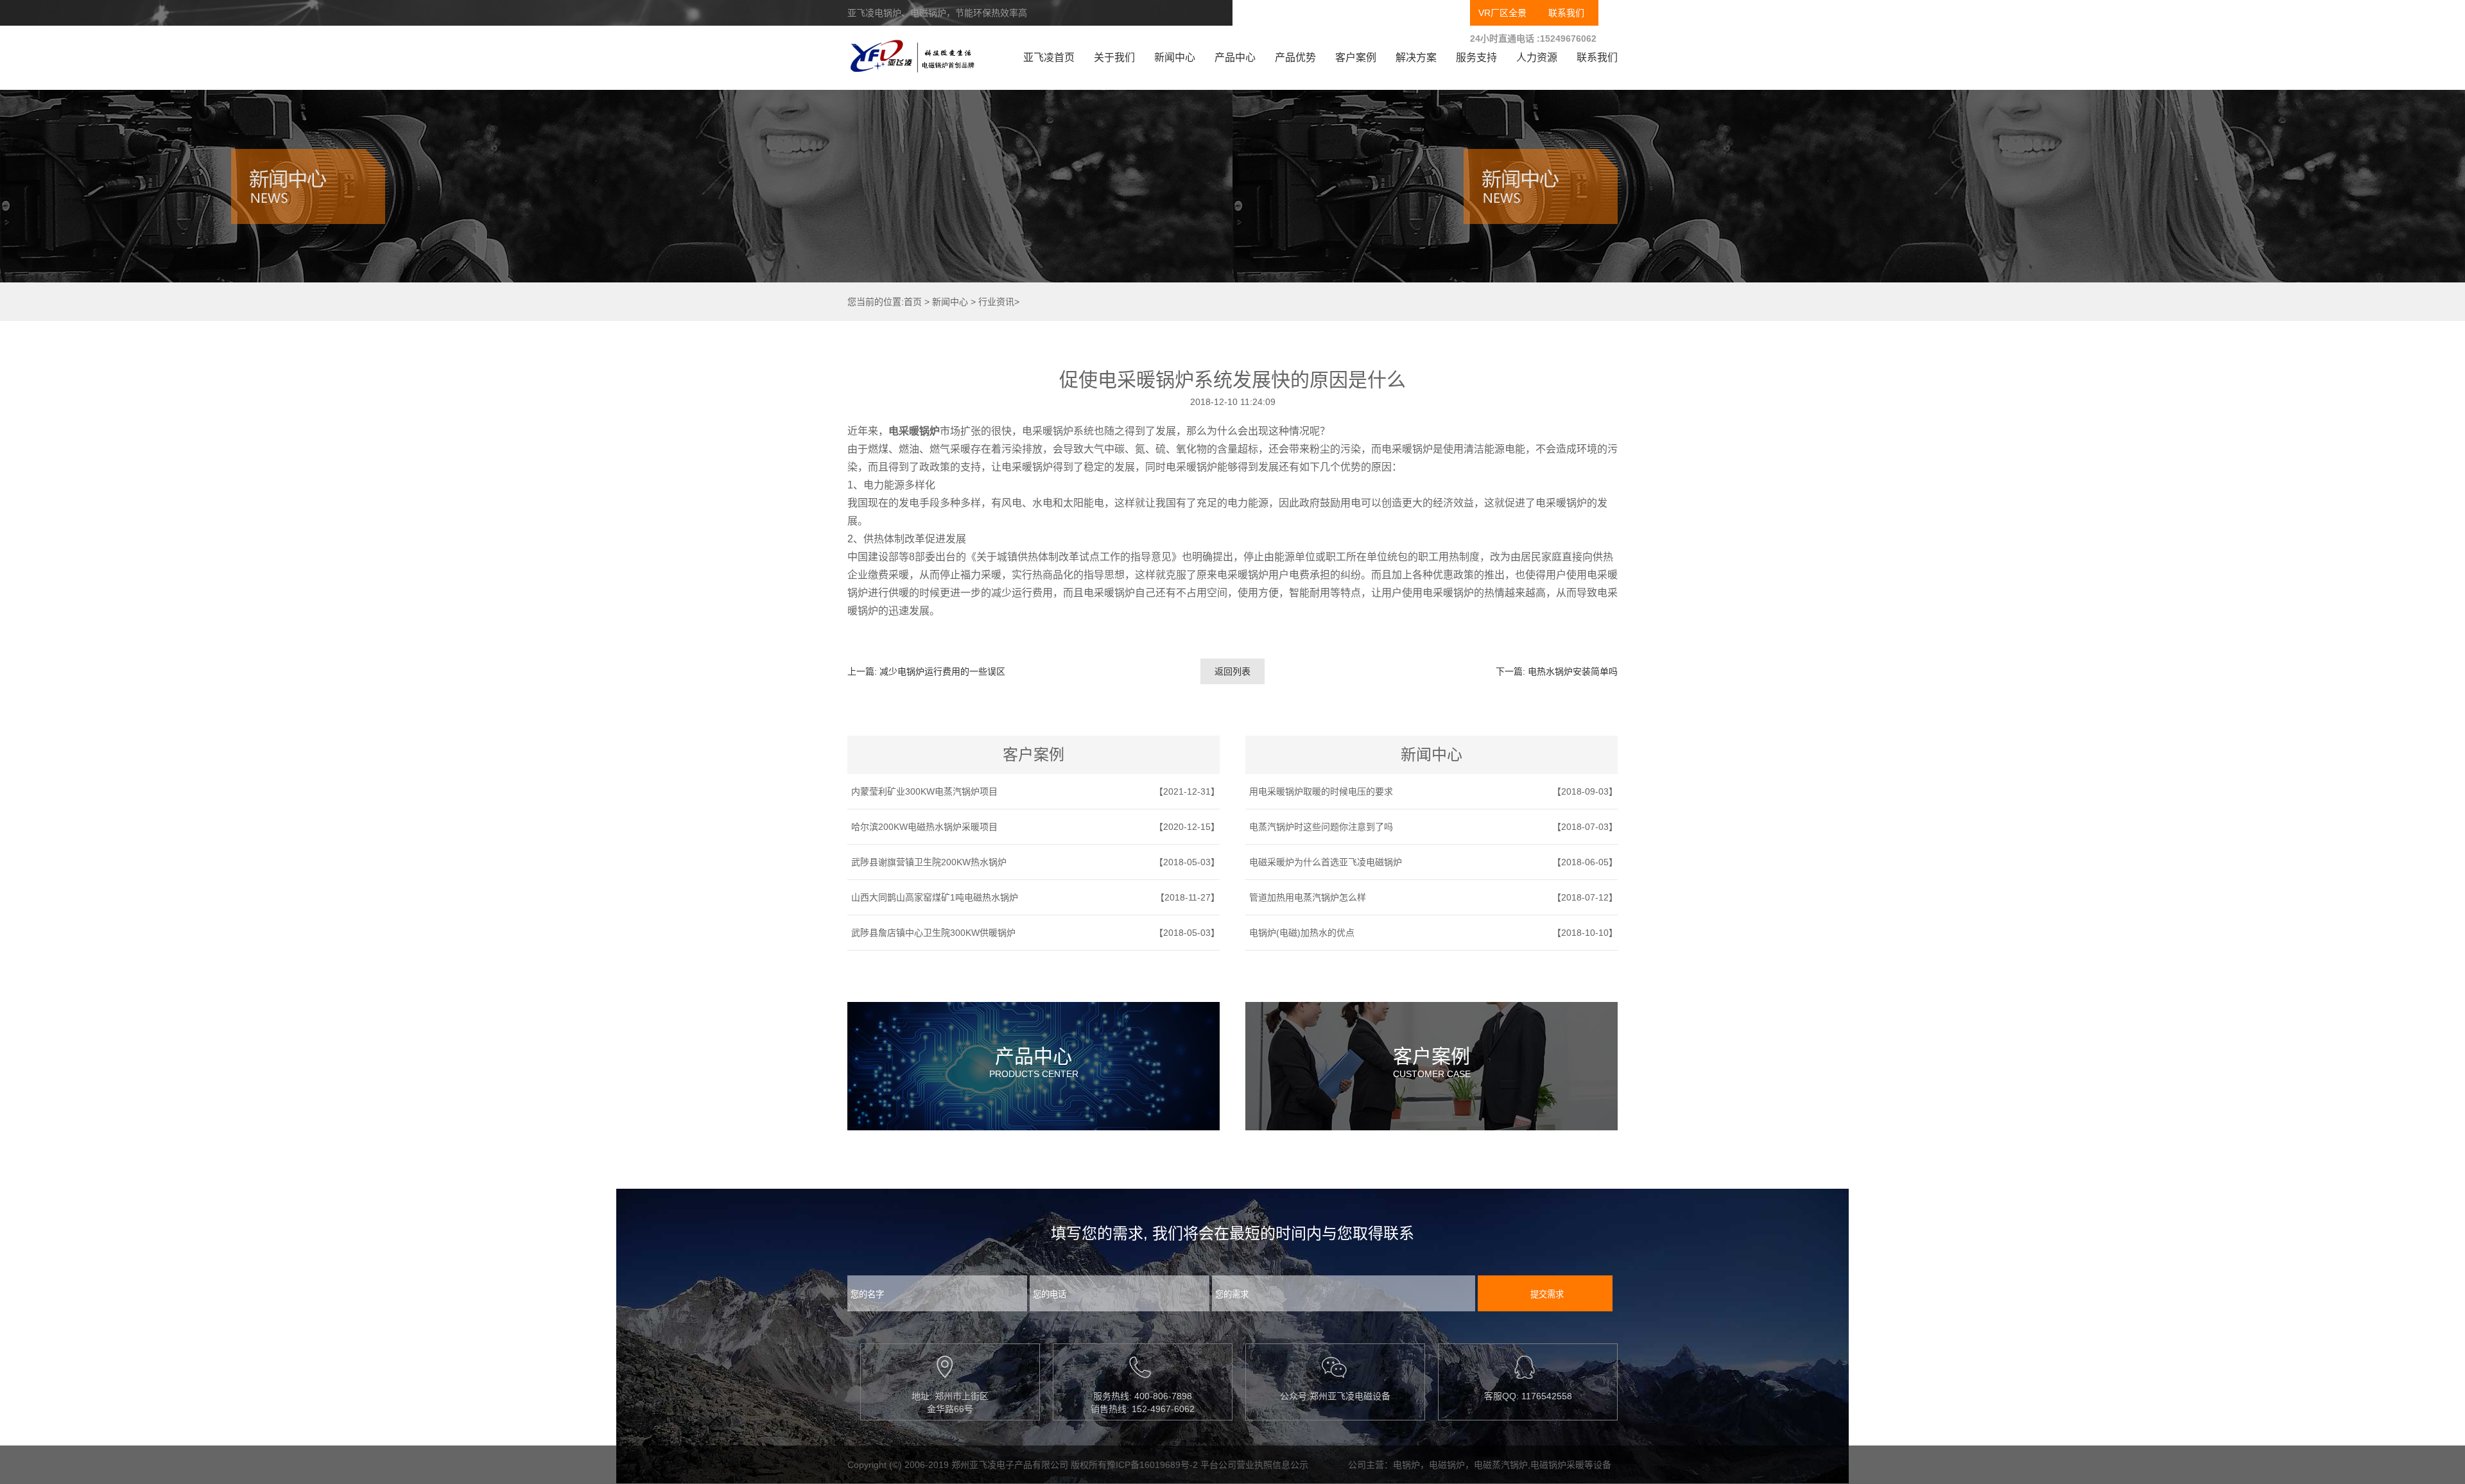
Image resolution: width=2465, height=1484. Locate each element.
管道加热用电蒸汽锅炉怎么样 (1308, 897)
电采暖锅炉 (914, 431)
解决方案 (1416, 57)
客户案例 (1356, 57)
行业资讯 (996, 302)
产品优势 (1295, 57)
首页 (913, 302)
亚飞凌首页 (1049, 57)
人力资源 (1537, 57)
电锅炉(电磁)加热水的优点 (1302, 933)
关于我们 (1114, 57)
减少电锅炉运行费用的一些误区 (942, 671)
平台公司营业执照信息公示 (1254, 1465)
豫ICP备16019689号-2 (1152, 1465)
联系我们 (1566, 13)
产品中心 (1235, 57)
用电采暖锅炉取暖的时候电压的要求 (1321, 791)
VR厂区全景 (1502, 13)
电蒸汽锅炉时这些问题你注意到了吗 (1321, 827)
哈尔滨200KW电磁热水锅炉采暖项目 (924, 827)
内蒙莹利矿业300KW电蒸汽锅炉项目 (924, 791)
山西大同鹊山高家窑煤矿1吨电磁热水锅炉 (935, 897)
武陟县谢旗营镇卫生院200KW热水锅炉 (929, 862)
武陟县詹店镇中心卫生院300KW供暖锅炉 (933, 933)
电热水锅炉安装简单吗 (1573, 671)
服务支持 (1476, 57)
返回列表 (1232, 671)
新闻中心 (1175, 57)
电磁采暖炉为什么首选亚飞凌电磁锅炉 (1326, 862)
